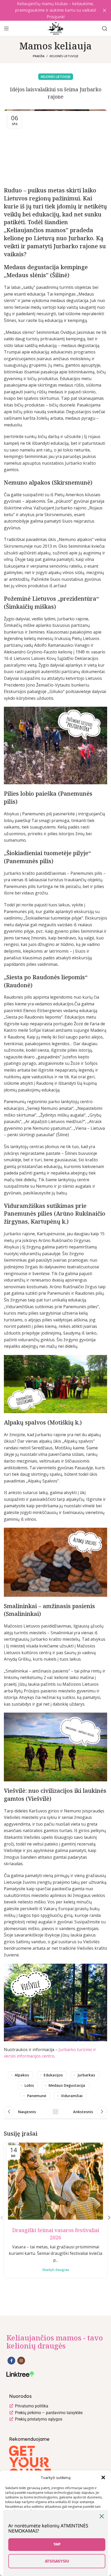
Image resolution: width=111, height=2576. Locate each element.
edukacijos (53, 2075)
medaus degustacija (67, 2085)
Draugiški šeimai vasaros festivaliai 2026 (56, 2234)
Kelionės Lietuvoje (64, 56)
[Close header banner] (105, 10)
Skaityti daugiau (56, 2270)
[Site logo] (55, 28)
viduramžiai (72, 2096)
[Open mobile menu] (6, 28)
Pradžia (39, 56)
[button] (103, 2477)
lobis (29, 2085)
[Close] (102, 2516)
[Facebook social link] (11, 2361)
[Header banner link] (48, 10)
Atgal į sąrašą (55, 2112)
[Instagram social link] (21, 2361)
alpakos (22, 2075)
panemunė (37, 2096)
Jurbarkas (86, 2075)
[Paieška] (105, 28)
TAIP (57, 2544)
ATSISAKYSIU (57, 2561)
